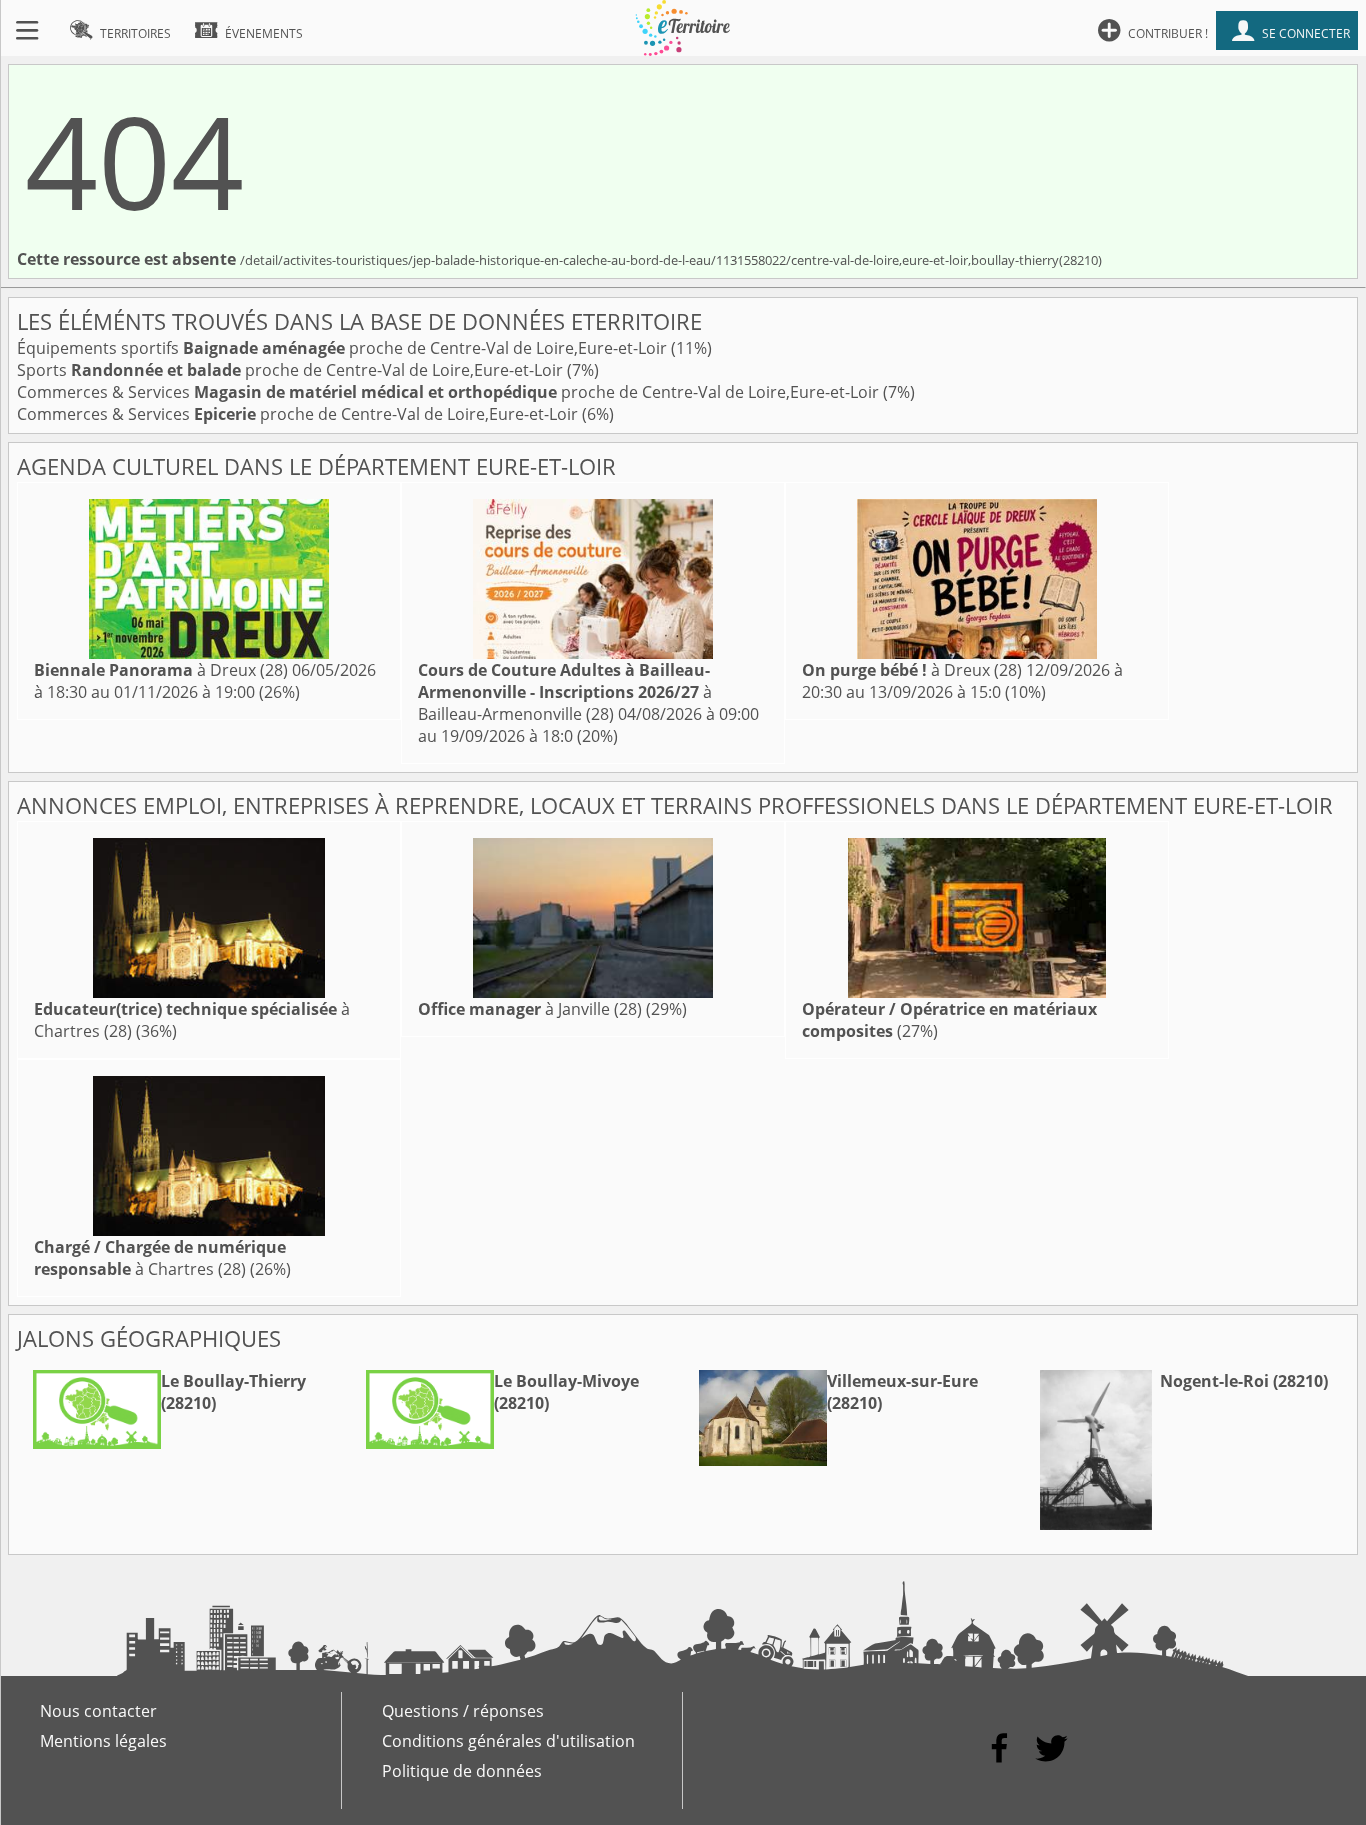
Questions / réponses (463, 1711)
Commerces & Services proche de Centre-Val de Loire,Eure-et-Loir (450, 392)
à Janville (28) (530, 1009)
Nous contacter (98, 1711)
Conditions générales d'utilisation (508, 1741)
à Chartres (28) (160, 1258)
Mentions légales (103, 1741)
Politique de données (462, 1771)
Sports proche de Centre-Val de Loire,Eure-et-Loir (292, 370)
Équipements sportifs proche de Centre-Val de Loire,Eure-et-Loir (344, 348)
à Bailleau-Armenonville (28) (565, 692)
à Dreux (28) (161, 670)
